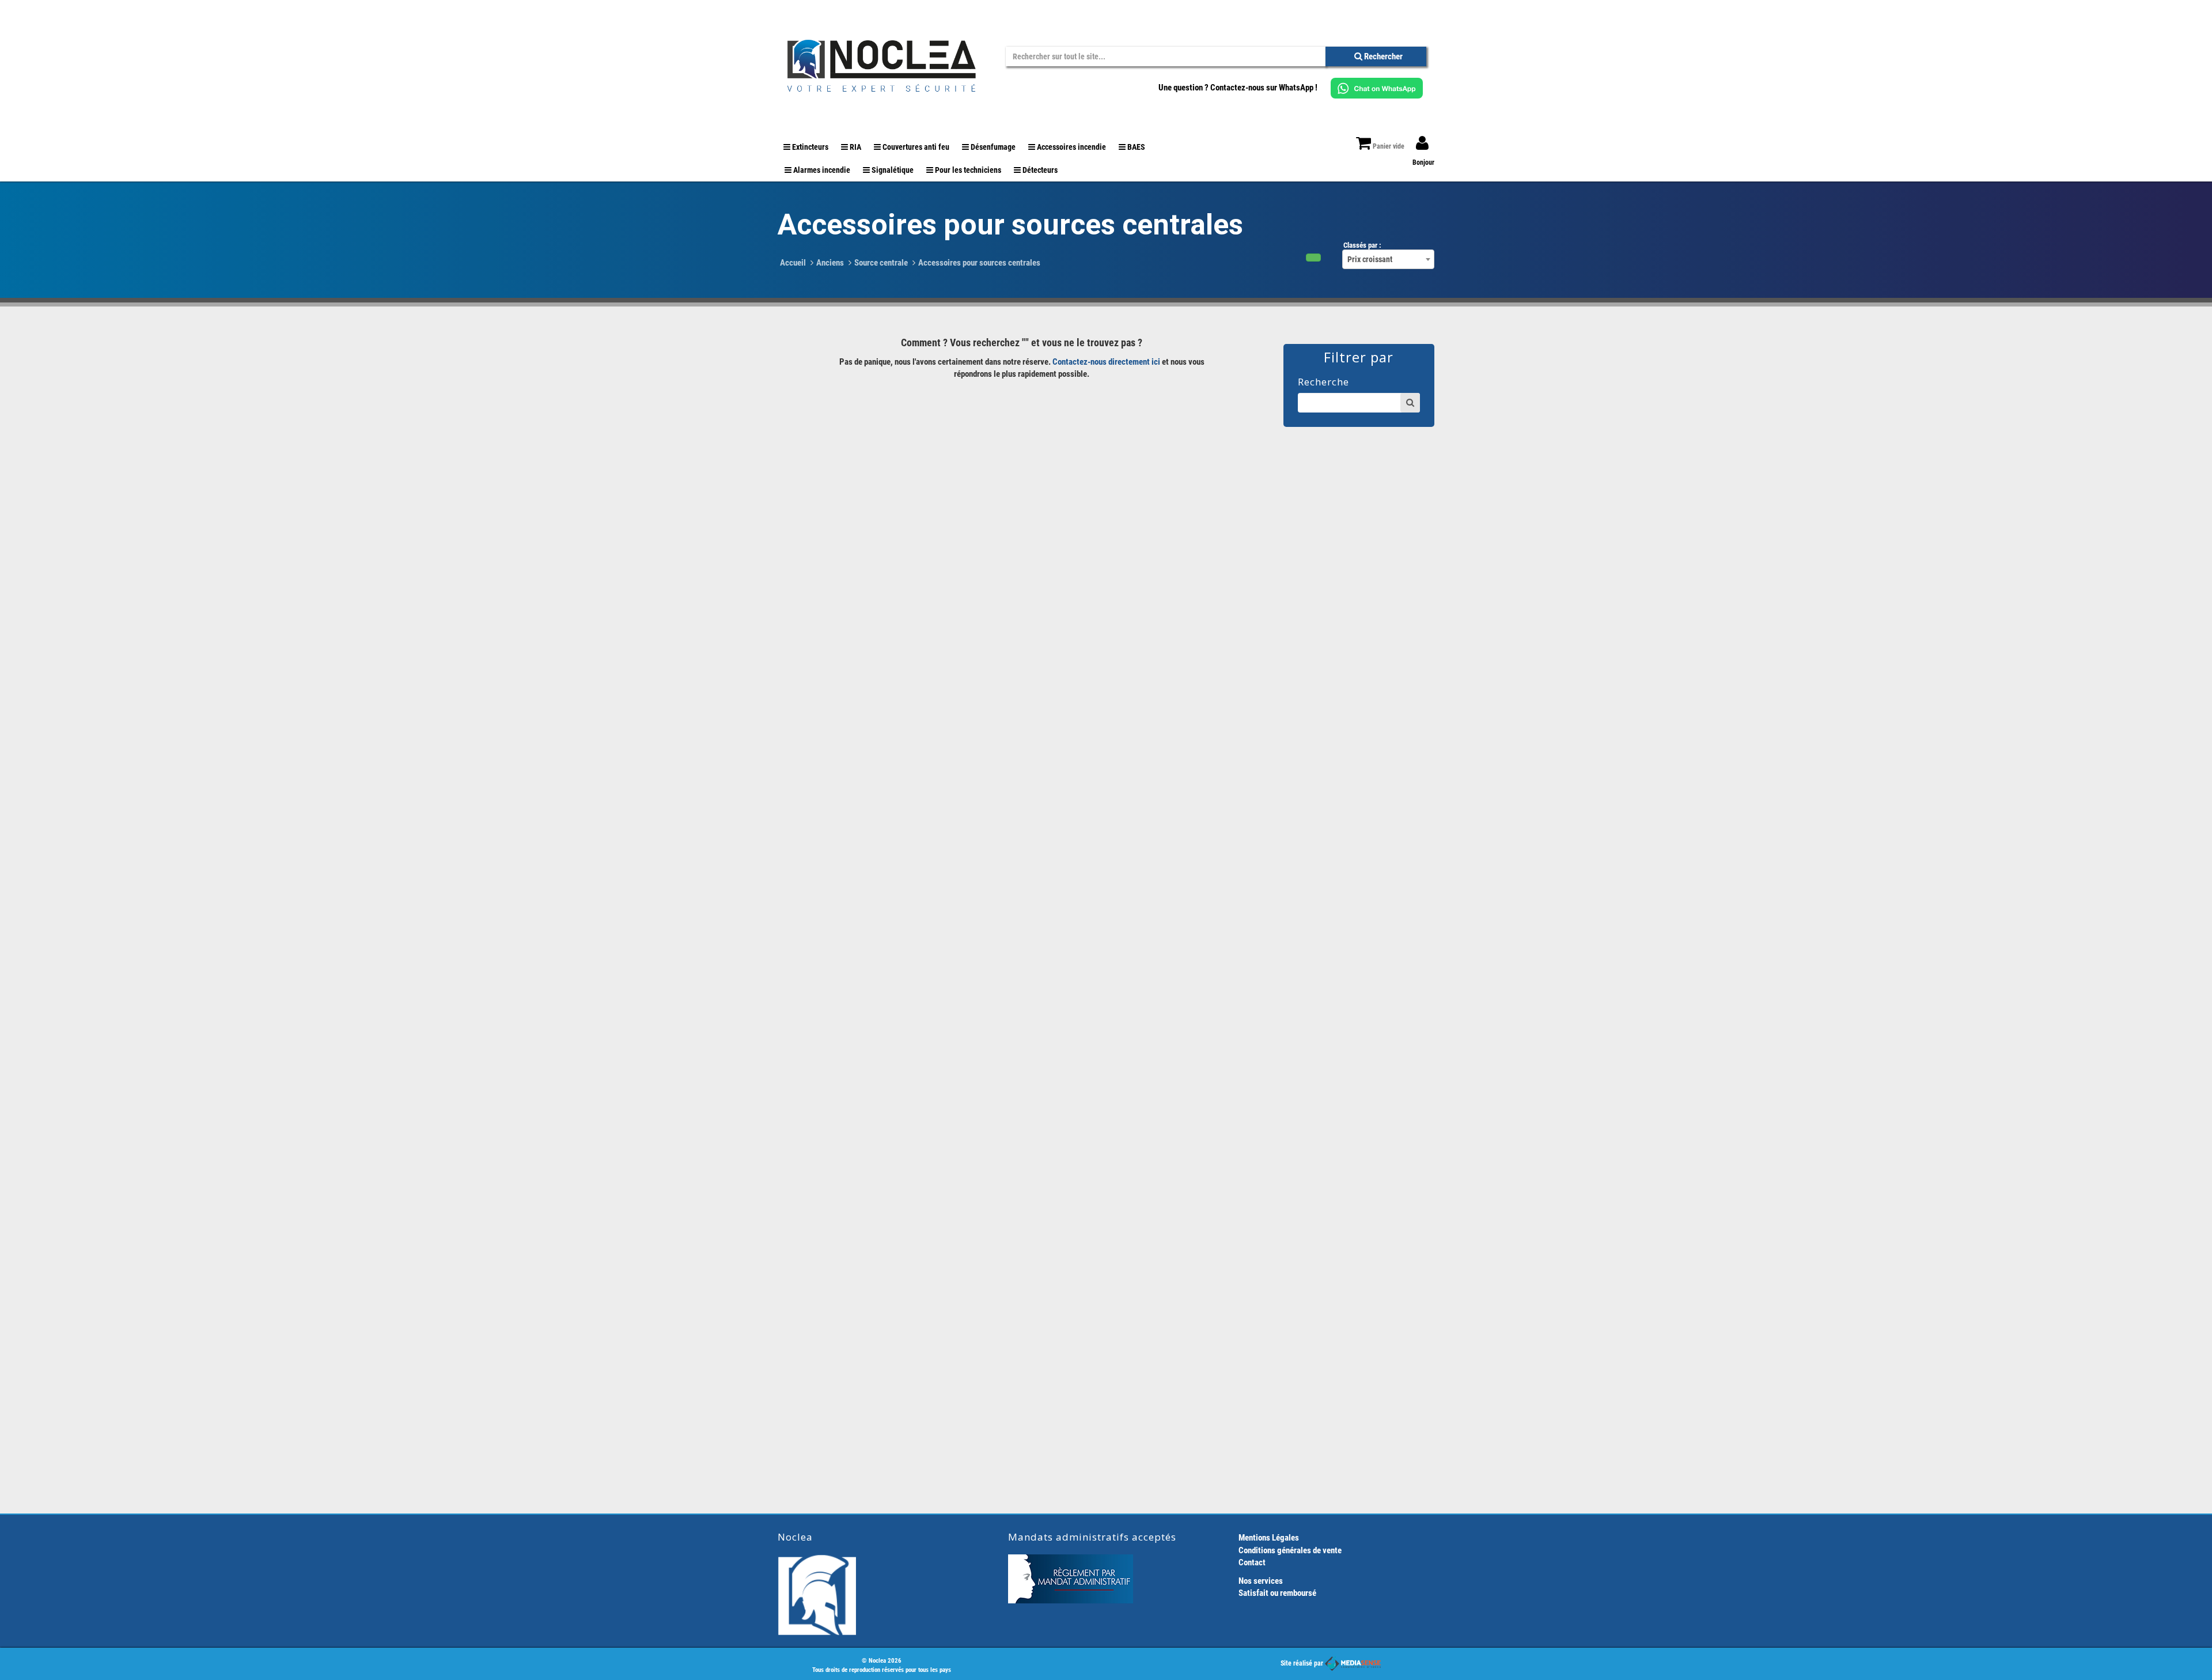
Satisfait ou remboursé (1277, 1593)
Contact (1252, 1562)
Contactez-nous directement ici (1106, 362)
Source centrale (881, 263)
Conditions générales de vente (1290, 1550)
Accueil (793, 263)
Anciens (830, 263)
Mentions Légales (1269, 1538)
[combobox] (1388, 259)
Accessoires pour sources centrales (979, 263)
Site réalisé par (1303, 1663)
